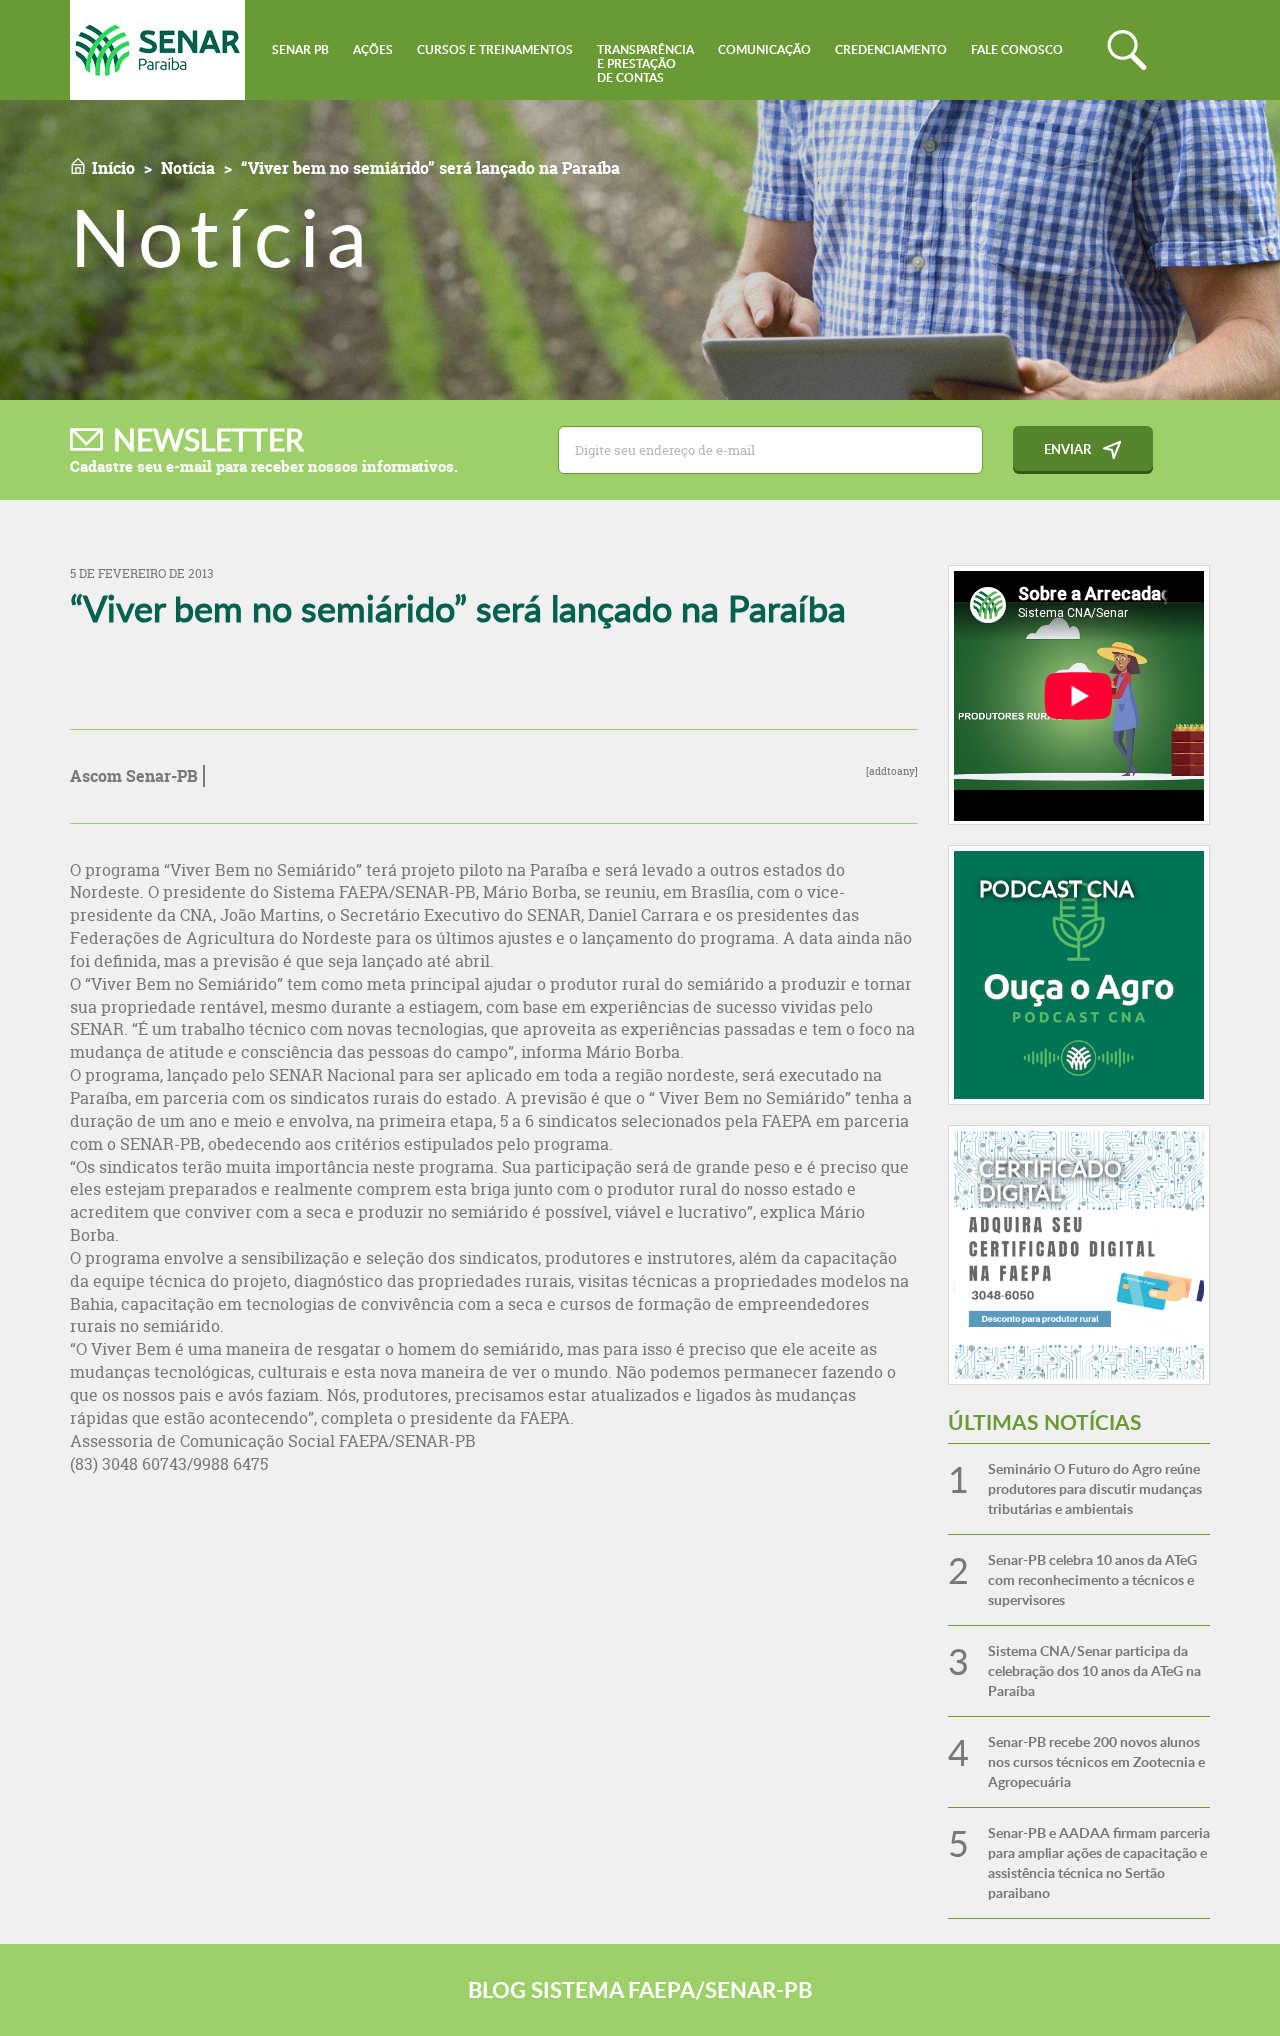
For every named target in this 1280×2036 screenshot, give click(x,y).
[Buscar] (1127, 50)
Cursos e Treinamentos (495, 49)
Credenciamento (891, 49)
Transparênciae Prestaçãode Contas (645, 63)
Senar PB (300, 49)
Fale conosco (1017, 49)
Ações (373, 49)
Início (113, 168)
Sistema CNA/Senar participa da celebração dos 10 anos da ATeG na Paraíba (1094, 1670)
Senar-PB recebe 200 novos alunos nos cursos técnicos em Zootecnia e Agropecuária (1096, 1761)
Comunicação (764, 49)
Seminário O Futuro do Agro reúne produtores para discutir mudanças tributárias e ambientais (1095, 1488)
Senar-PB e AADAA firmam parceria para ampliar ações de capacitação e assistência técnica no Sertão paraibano (1099, 1862)
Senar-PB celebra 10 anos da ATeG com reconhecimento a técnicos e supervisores (1092, 1579)
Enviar (1067, 449)
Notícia (188, 168)
